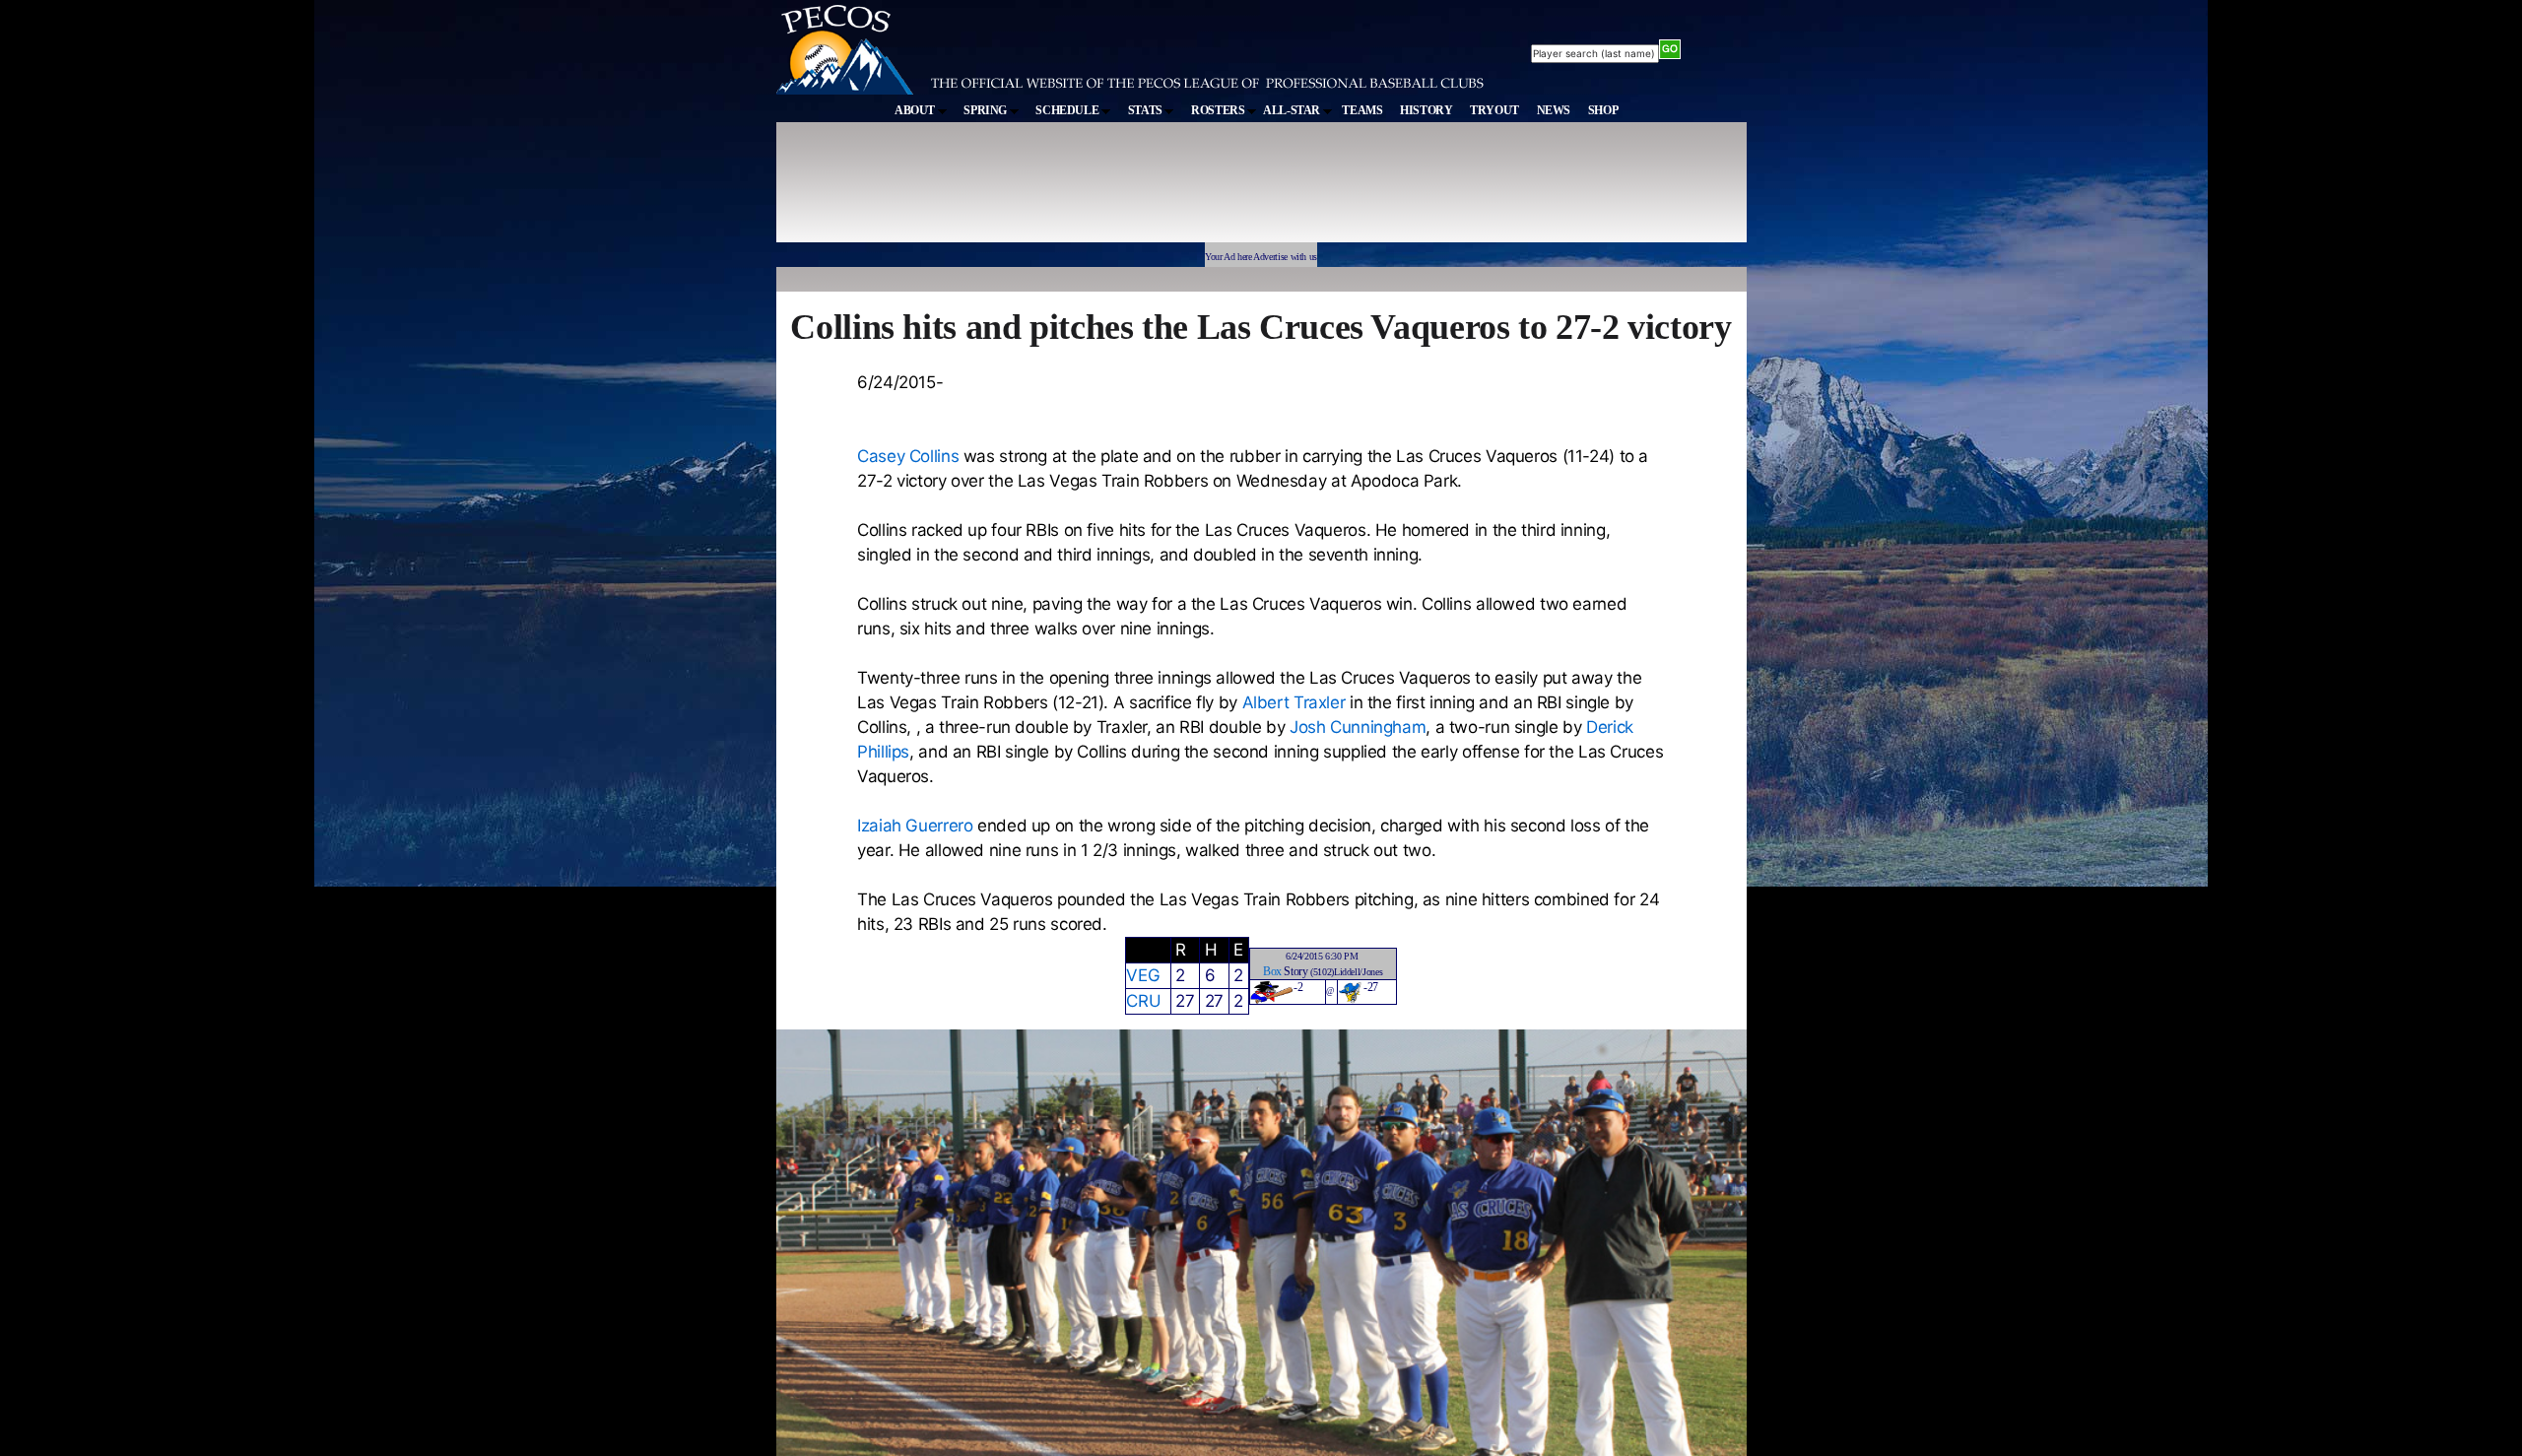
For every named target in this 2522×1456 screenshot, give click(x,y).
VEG (1143, 975)
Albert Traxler (1294, 702)
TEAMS (1362, 110)
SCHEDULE (1068, 110)
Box (1272, 971)
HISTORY (1426, 110)
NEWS (1554, 110)
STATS (1147, 110)
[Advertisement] (1139, 191)
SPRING (986, 110)
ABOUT (916, 110)
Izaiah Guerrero (915, 826)
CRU (1143, 1001)
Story (1295, 971)
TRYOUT (1494, 110)
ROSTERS (1219, 110)
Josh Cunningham (1358, 727)
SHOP (1603, 110)
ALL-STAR (1293, 110)
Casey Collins (908, 456)
